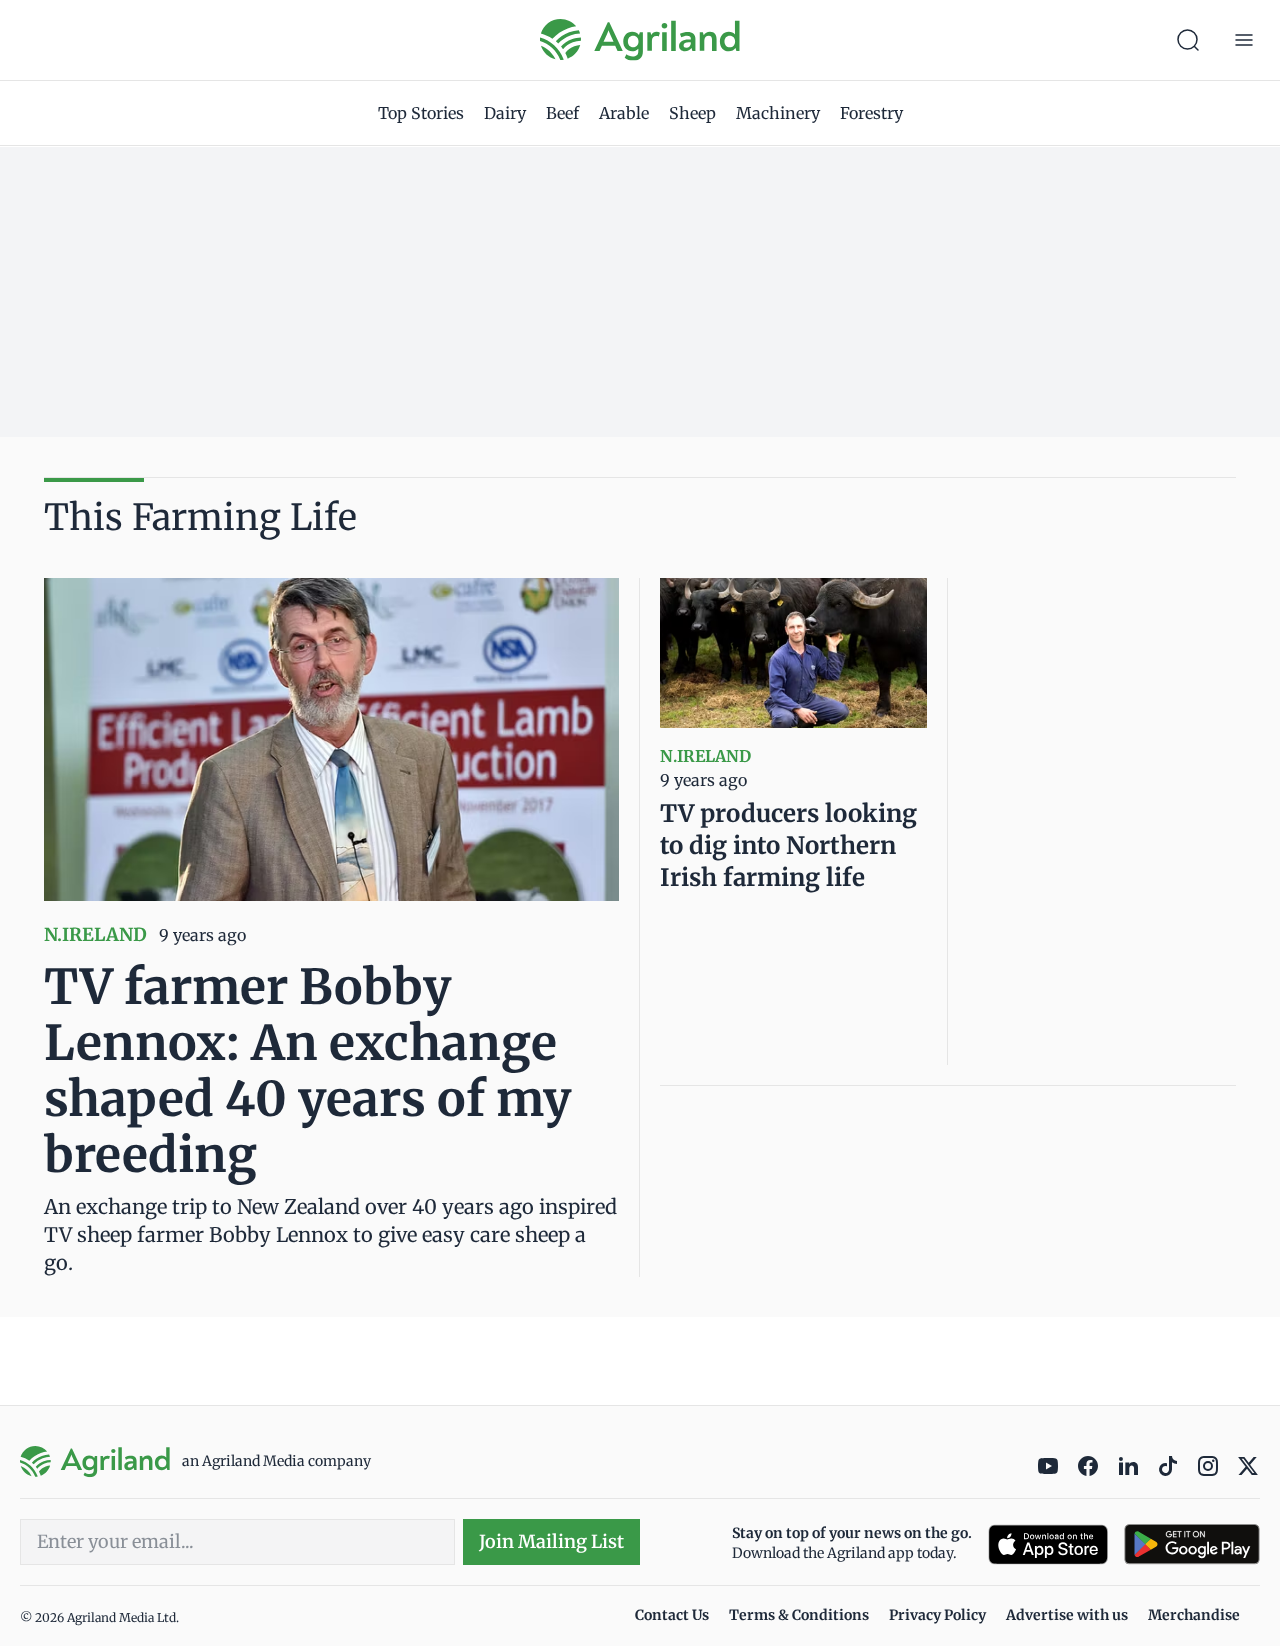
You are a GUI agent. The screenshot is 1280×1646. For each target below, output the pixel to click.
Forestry (871, 113)
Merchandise (1194, 1615)
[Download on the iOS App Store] (1048, 1544)
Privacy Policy (937, 1615)
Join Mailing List (551, 1541)
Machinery (778, 113)
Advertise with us (1067, 1615)
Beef (562, 113)
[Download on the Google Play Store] (1192, 1544)
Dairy (505, 113)
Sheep (692, 113)
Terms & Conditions (799, 1615)
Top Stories (421, 113)
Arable (624, 113)
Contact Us (672, 1615)
